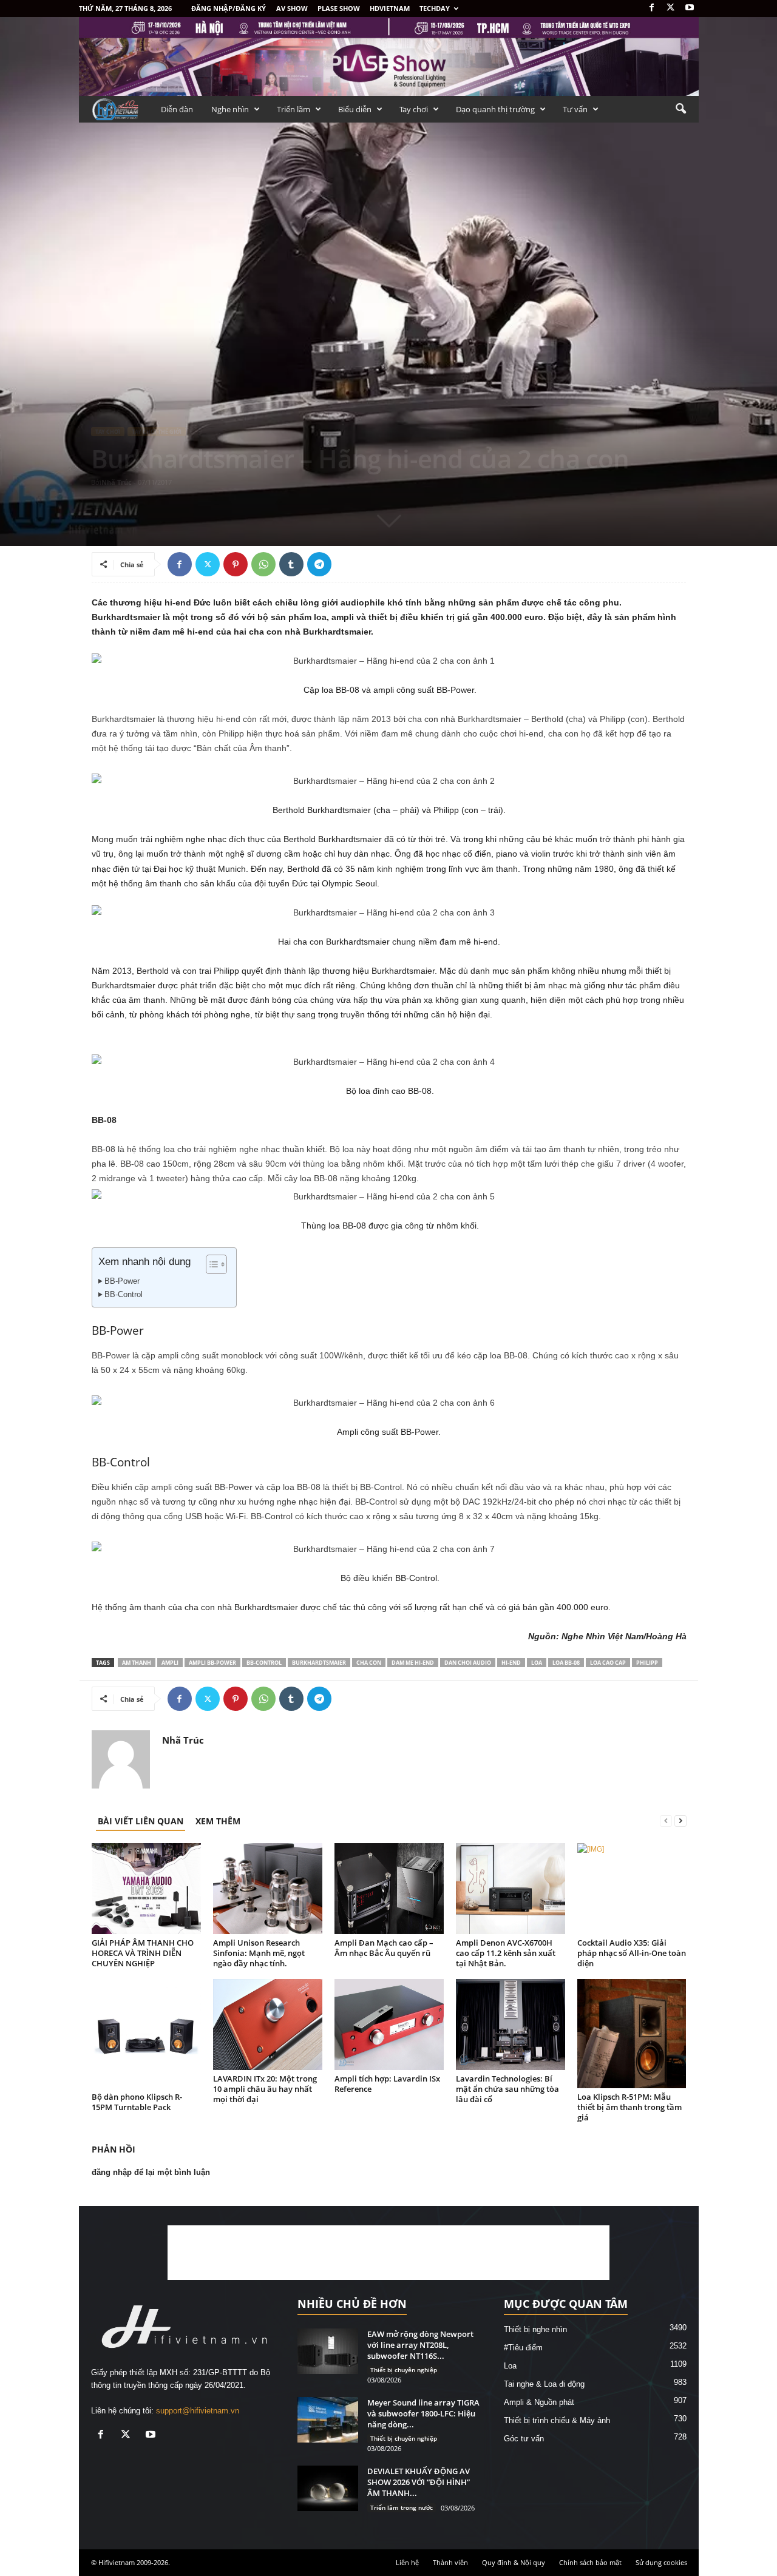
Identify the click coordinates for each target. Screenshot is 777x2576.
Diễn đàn (177, 109)
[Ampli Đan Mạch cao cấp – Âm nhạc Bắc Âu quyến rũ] (389, 1889)
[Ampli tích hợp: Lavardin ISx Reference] (389, 2025)
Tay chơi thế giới (157, 432)
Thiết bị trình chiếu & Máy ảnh (557, 2420)
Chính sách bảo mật (590, 2562)
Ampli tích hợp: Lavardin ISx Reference (387, 2084)
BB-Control (124, 1295)
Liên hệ (407, 2562)
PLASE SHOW (339, 8)
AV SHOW (292, 8)
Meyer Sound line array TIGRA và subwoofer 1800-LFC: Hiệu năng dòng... (423, 2413)
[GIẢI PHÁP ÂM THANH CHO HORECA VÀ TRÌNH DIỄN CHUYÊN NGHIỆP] (146, 1889)
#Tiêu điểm (523, 2348)
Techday (435, 8)
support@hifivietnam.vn (198, 2411)
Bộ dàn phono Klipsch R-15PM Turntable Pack (137, 2102)
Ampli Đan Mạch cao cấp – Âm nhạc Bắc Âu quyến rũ (384, 1948)
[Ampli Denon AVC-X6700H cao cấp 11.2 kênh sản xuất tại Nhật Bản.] (511, 1889)
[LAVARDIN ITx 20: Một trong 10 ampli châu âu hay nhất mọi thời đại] (268, 2025)
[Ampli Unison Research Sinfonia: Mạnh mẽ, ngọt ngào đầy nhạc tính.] (268, 1889)
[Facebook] (652, 8)
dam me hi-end (413, 1663)
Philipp (647, 1663)
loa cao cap (608, 1663)
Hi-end (511, 1663)
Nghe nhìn (230, 109)
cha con (369, 1663)
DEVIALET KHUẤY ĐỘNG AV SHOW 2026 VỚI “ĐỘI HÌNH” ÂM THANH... (419, 2482)
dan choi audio (468, 1663)
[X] (671, 8)
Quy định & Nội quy (514, 2562)
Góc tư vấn (524, 2439)
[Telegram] (319, 564)
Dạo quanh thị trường (495, 109)
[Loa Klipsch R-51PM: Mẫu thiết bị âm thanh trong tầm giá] (632, 2034)
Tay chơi (414, 109)
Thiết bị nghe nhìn (535, 2329)
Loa (510, 2366)
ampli (170, 1663)
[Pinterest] (236, 564)
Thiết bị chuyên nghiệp (404, 2370)
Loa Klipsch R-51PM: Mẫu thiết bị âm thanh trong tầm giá (629, 2107)
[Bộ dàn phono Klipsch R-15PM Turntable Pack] (146, 2034)
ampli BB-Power (212, 1663)
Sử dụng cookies (661, 2562)
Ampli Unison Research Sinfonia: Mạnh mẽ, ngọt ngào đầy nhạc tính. (259, 1953)
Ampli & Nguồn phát (539, 2402)
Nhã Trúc (117, 482)
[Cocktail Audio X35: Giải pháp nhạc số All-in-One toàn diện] (632, 1889)
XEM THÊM (218, 1821)
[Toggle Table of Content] (210, 1264)
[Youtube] (690, 8)
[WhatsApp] (263, 564)
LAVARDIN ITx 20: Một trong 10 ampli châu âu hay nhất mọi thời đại (265, 2089)
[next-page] (680, 1821)
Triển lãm (293, 109)
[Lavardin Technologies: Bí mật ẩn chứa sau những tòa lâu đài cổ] (511, 2025)
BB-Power (122, 1281)
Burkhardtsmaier (319, 1663)
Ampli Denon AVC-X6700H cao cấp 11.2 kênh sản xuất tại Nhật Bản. (506, 1953)
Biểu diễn (355, 109)
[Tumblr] (291, 564)
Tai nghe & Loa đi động (544, 2384)
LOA (537, 1663)
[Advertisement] (388, 2253)
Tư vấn (575, 109)
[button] (680, 109)
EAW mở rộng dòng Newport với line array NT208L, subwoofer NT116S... (420, 2345)
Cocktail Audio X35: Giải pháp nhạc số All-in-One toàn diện (632, 1953)
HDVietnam (390, 8)
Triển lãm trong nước (402, 2507)
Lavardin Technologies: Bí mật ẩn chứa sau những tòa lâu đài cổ (507, 2089)
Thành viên (450, 2562)
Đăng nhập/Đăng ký (229, 8)
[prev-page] (666, 1821)
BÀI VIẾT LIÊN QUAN (141, 1821)
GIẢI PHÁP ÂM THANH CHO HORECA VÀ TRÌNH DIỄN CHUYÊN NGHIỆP (143, 1953)
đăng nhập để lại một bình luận (151, 2172)
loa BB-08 (566, 1663)
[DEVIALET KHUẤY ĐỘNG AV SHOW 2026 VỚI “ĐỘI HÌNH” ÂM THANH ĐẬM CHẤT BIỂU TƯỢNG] (328, 2488)
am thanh (137, 1663)
